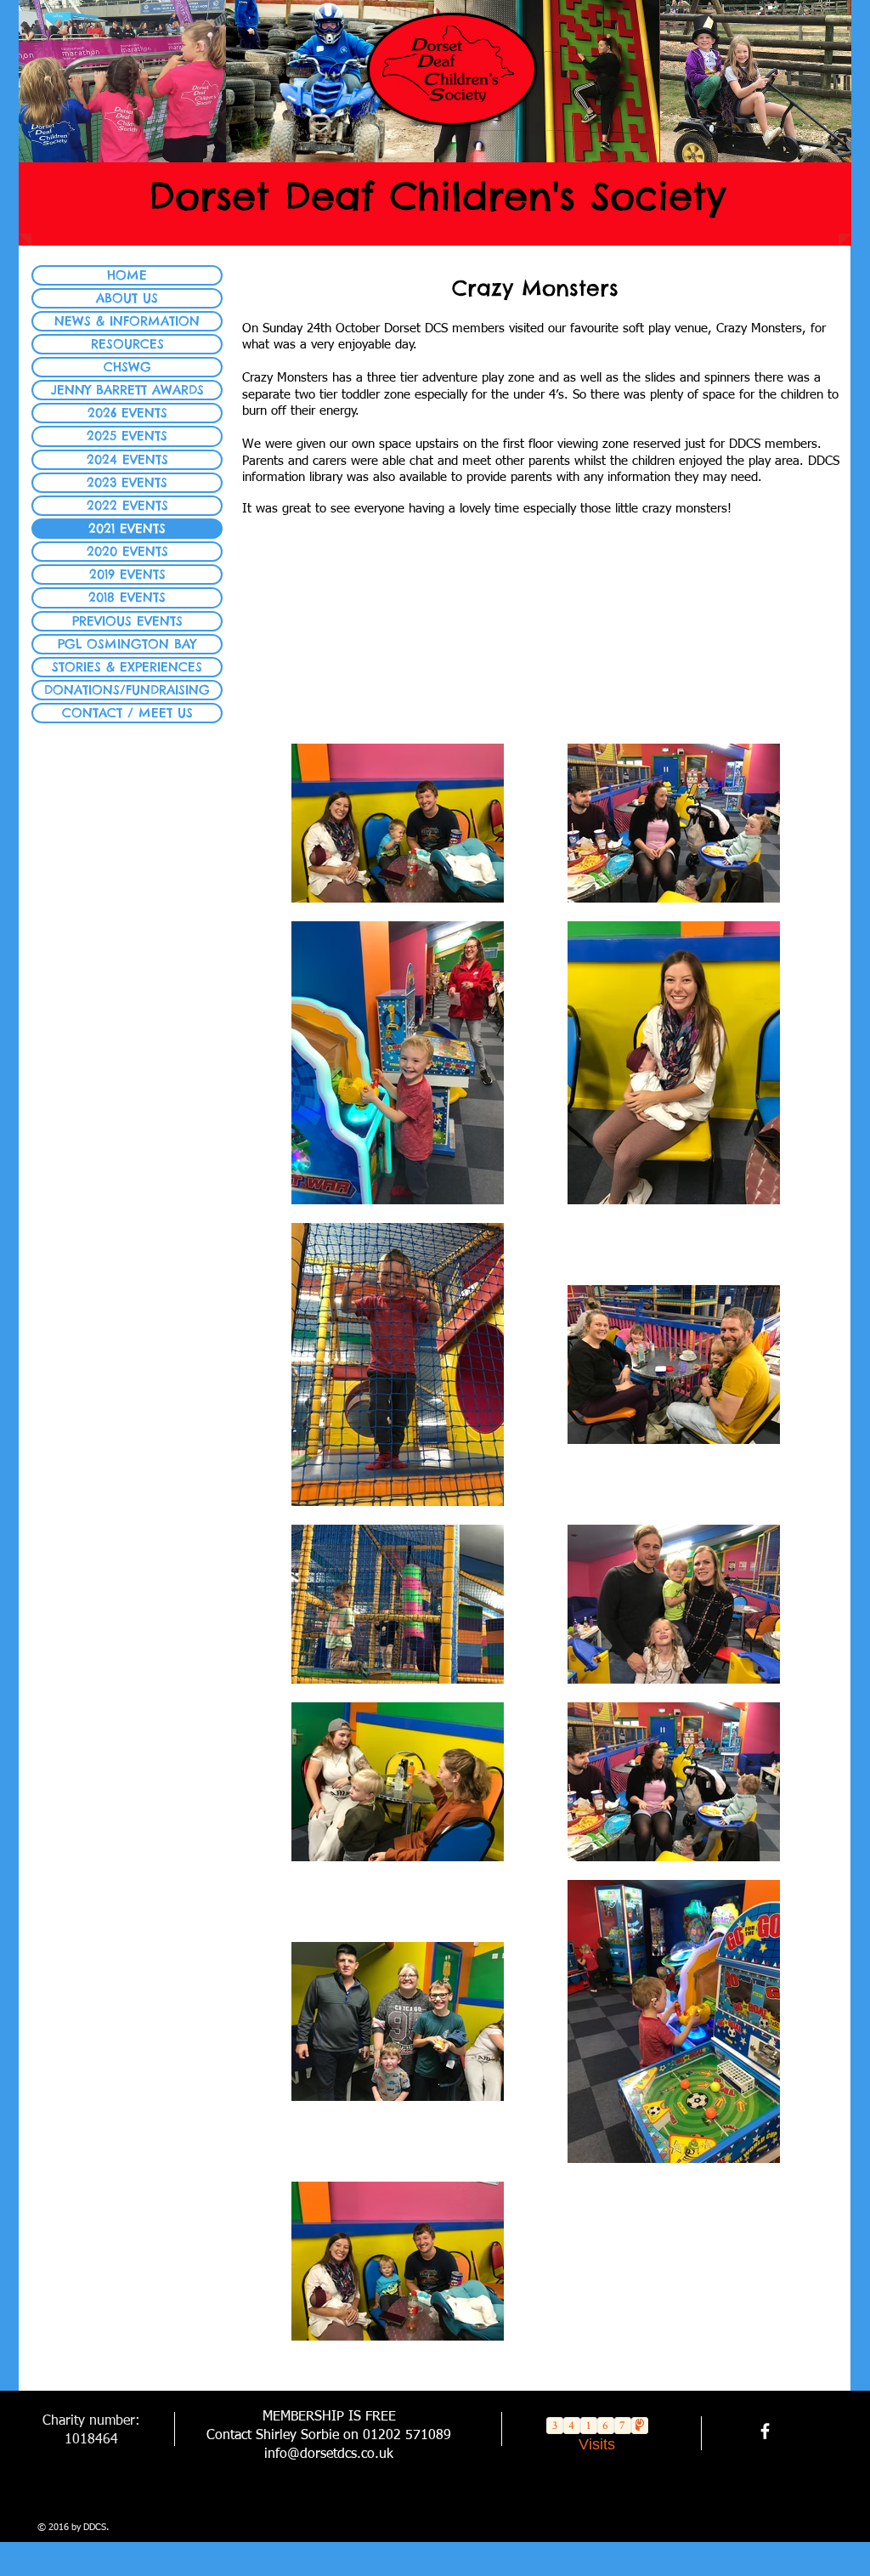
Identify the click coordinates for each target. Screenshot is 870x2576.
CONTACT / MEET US (127, 713)
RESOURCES (127, 344)
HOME (127, 275)
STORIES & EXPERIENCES (127, 667)
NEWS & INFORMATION (127, 321)
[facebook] (765, 2431)
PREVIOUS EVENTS (127, 621)
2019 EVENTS (127, 574)
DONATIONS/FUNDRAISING (127, 690)
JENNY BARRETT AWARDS (127, 390)
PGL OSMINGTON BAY (127, 644)
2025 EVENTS (127, 436)
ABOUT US (127, 298)
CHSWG (127, 367)
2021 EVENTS (127, 528)
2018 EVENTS (127, 597)
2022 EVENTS (127, 505)
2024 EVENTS (127, 459)
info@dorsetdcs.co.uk (329, 2454)
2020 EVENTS (127, 551)
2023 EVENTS (127, 482)
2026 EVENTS (127, 413)
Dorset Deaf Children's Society (437, 196)
